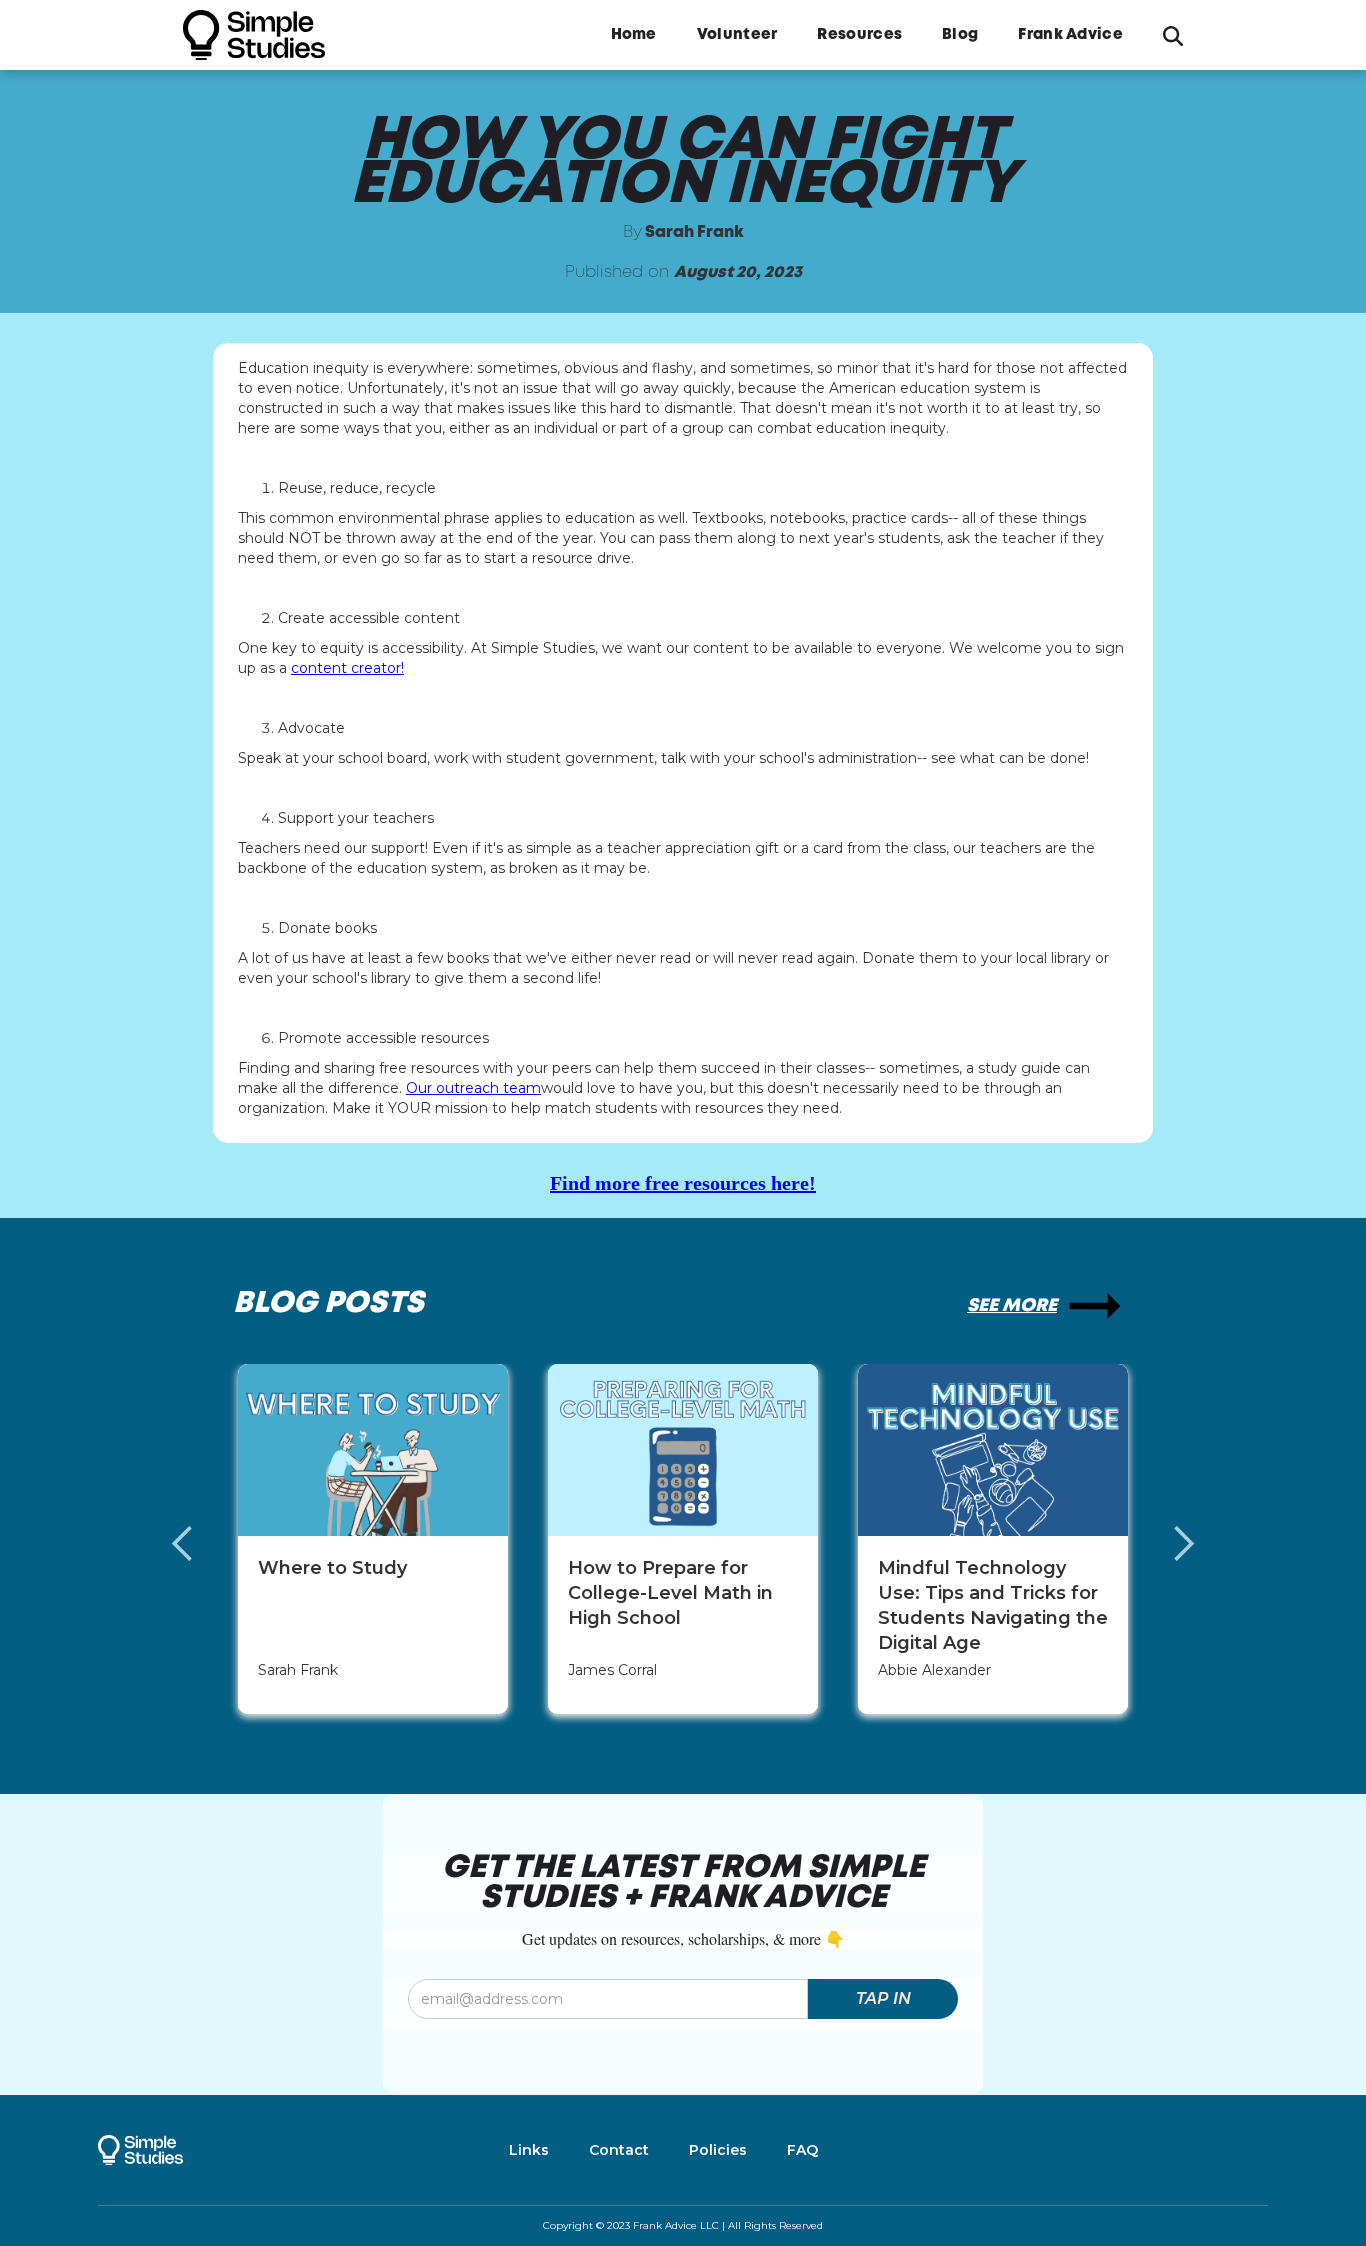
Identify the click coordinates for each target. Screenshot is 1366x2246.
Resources (859, 35)
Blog (960, 35)
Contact (619, 2150)
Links (529, 2150)
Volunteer (737, 35)
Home (634, 35)
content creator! (347, 668)
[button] (203, 1544)
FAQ (802, 2150)
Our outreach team (473, 1088)
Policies (718, 2150)
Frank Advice (1070, 35)
